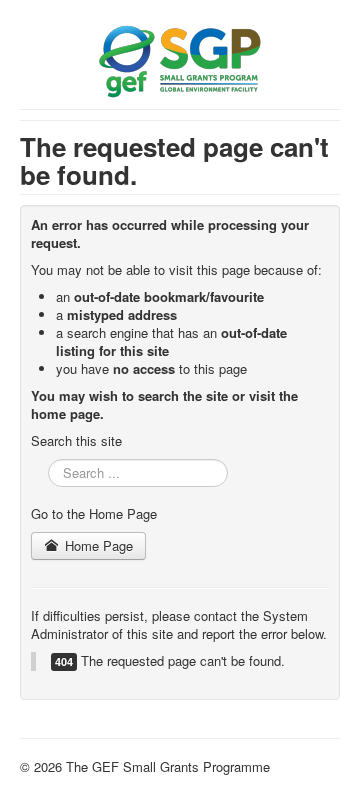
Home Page (97, 545)
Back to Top (305, 766)
